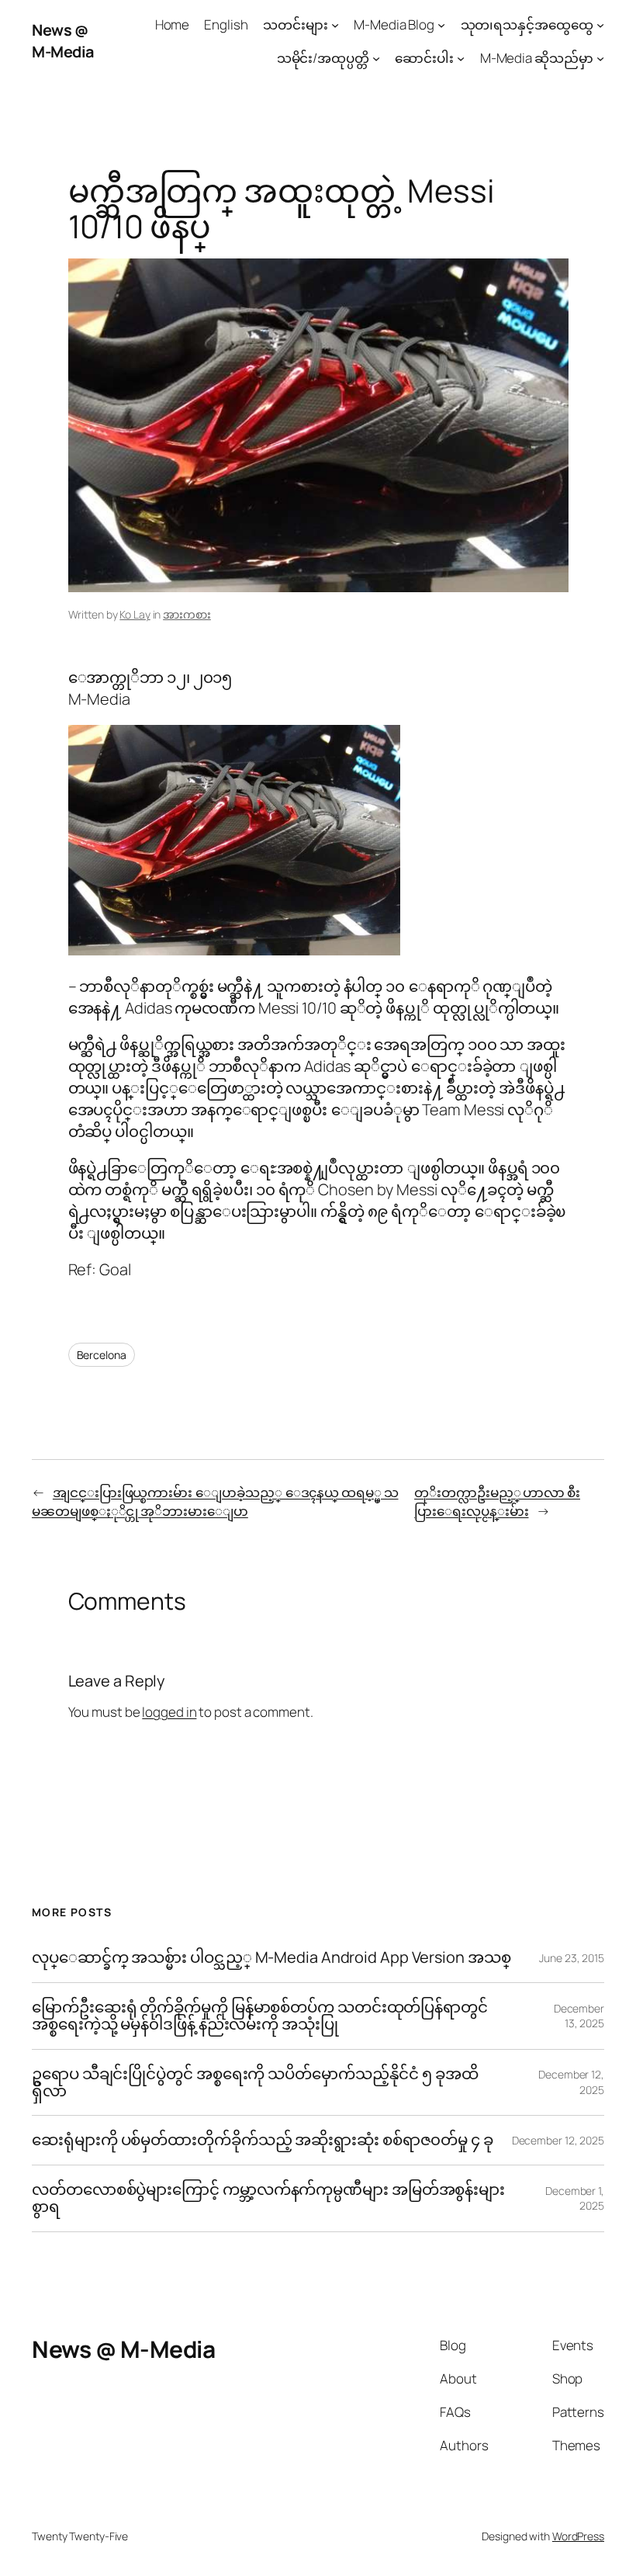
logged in (169, 1712)
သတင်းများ (296, 24)
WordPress (578, 2536)
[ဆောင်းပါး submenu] (461, 58)
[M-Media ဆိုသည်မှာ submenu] (600, 58)
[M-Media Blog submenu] (441, 25)
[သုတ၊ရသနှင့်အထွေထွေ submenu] (600, 25)
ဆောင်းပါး (424, 58)
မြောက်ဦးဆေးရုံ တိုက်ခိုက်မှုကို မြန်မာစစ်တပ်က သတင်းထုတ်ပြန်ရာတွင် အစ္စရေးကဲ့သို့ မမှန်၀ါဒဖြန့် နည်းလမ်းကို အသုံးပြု (260, 2016)
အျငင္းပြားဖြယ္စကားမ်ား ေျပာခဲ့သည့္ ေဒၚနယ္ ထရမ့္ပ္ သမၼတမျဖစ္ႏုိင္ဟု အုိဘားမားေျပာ (215, 1501)
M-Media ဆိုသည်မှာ (537, 58)
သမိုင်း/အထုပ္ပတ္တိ (323, 58)
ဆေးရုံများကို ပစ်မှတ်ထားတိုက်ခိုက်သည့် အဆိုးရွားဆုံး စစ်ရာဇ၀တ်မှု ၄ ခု (264, 2140)
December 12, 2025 (558, 2140)
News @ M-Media (63, 41)
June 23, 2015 (572, 1958)
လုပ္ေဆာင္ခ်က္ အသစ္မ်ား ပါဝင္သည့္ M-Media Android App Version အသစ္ (271, 1957)
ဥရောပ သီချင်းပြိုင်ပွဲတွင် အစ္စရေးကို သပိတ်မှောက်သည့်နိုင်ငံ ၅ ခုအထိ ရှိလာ (255, 2083)
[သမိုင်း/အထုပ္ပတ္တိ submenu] (376, 58)
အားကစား (187, 614)
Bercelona (102, 1355)
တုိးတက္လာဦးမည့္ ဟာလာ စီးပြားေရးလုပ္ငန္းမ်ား (497, 1501)
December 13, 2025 (579, 2016)
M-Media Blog (394, 24)
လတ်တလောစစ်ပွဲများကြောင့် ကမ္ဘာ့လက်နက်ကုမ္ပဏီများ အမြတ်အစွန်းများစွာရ (268, 2198)
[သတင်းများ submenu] (335, 25)
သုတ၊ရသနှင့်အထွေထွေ (527, 24)
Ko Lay (135, 614)
